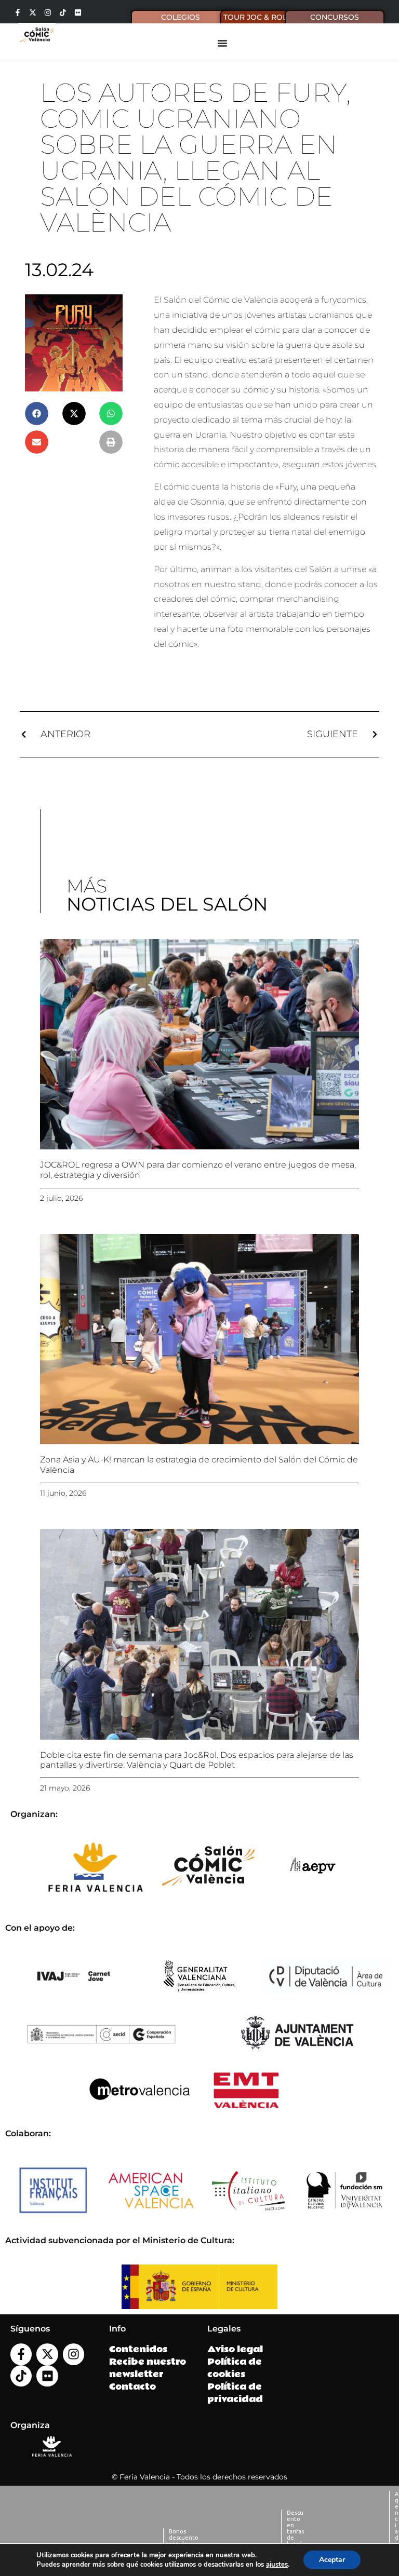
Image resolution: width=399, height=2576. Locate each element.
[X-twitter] (33, 12)
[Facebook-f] (18, 12)
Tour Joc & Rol (255, 17)
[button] (37, 413)
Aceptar (332, 2560)
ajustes (277, 2565)
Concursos (335, 17)
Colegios (181, 17)
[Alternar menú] (222, 43)
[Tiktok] (63, 12)
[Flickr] (78, 12)
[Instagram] (48, 12)
